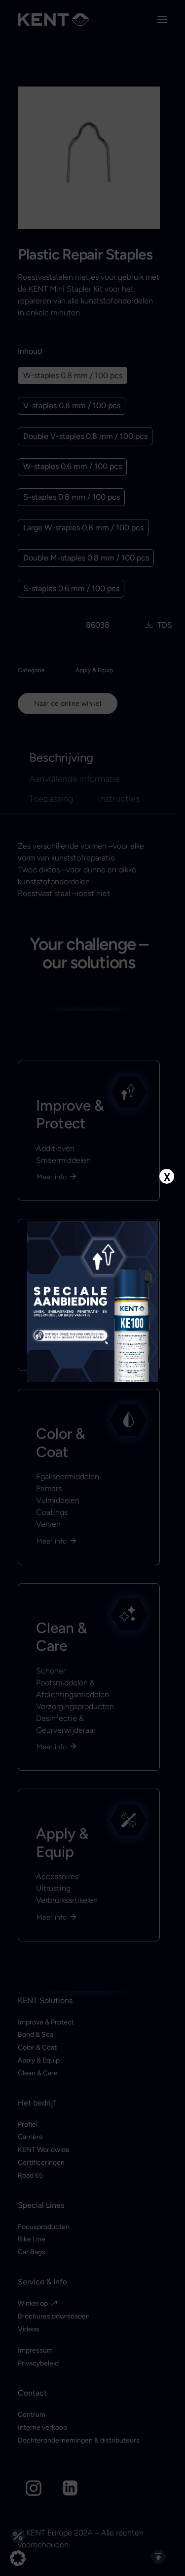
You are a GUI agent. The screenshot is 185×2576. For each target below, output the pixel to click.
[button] (18, 2558)
